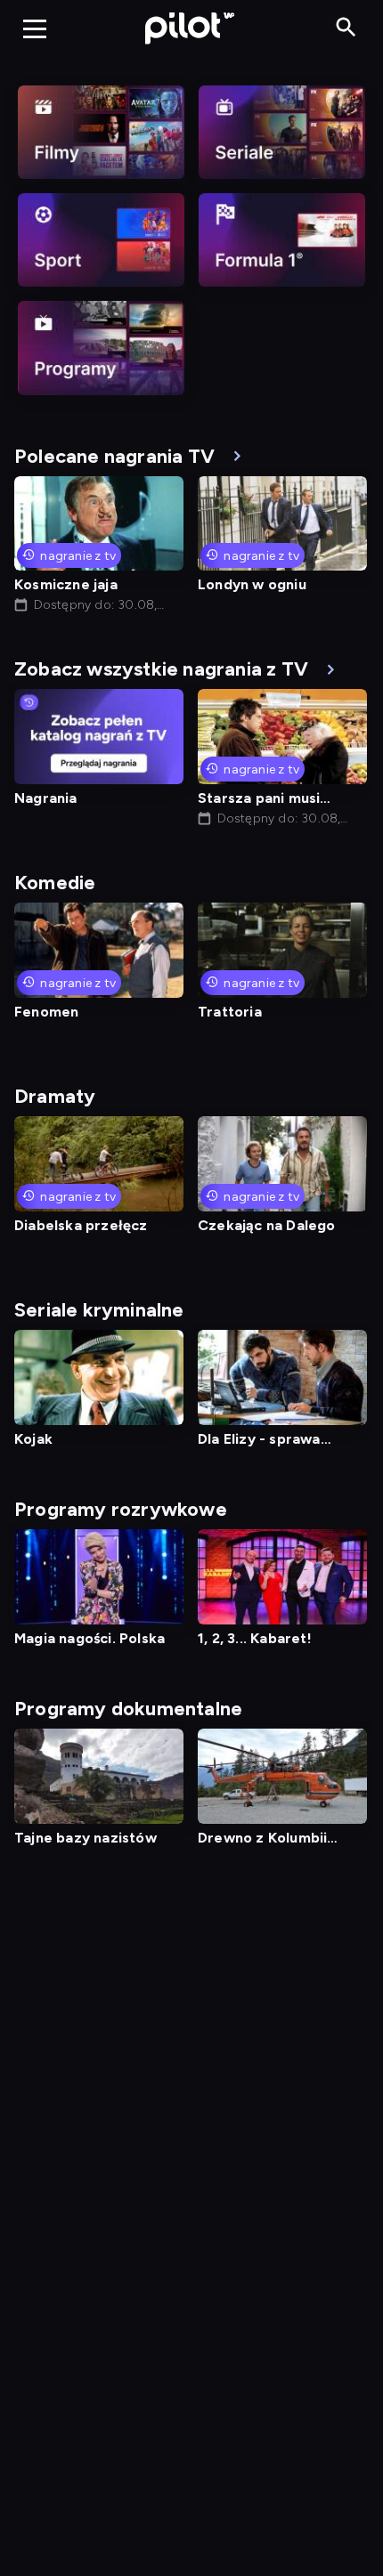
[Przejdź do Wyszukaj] (346, 28)
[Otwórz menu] (35, 28)
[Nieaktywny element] (101, 132)
